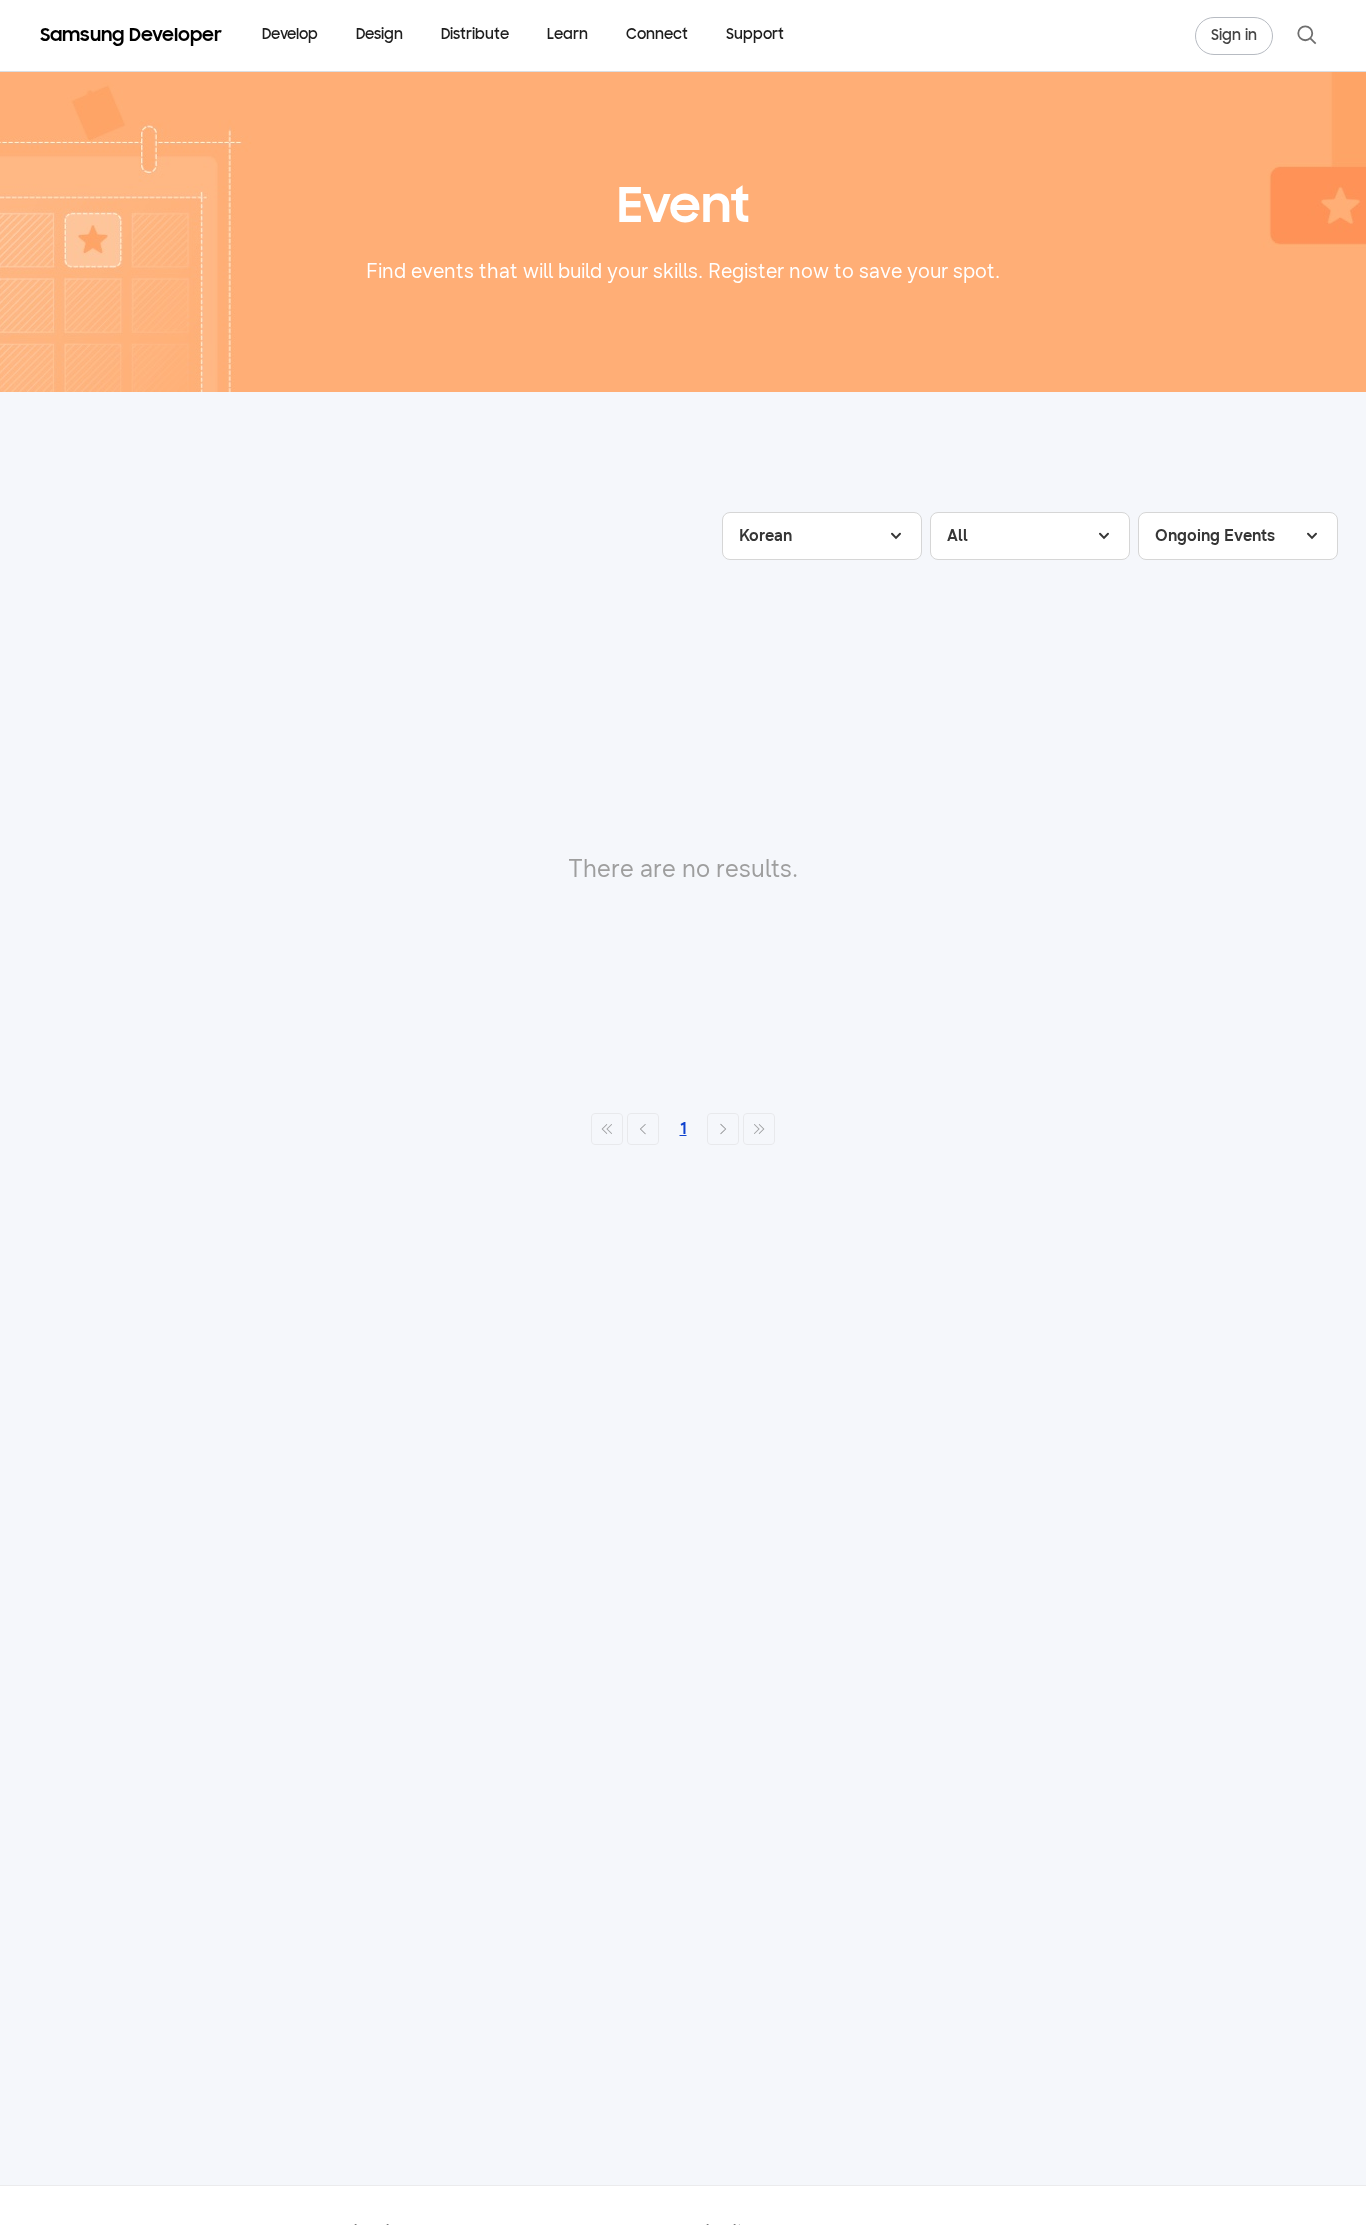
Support (755, 35)
